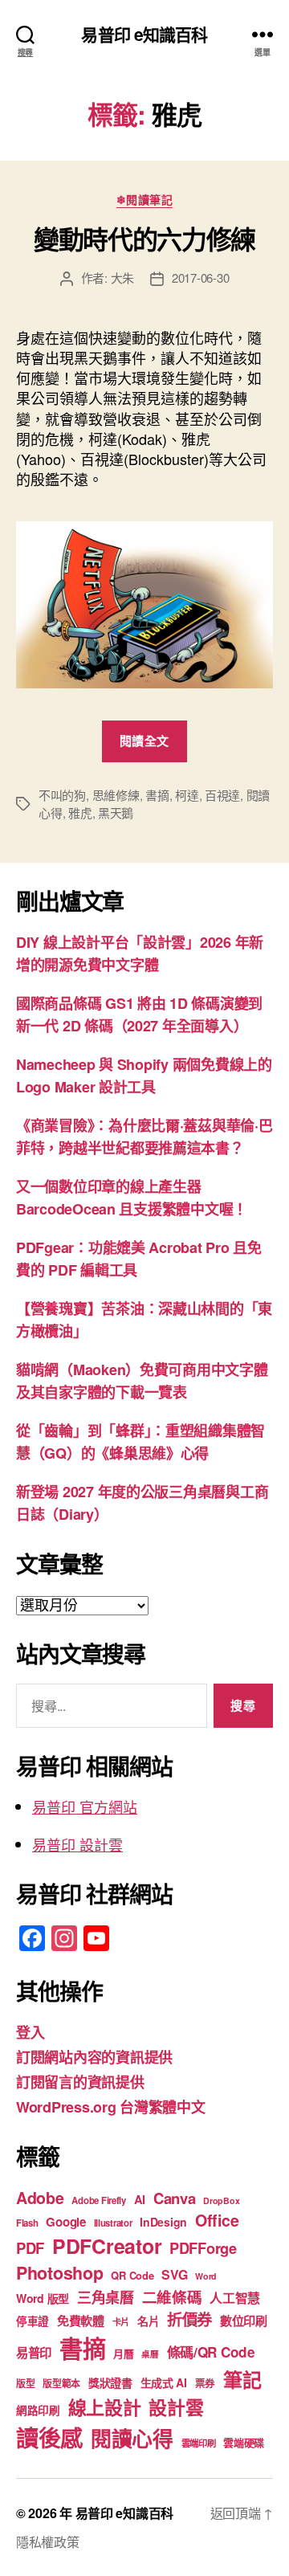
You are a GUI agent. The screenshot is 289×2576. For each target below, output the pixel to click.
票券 (205, 2383)
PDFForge (203, 2248)
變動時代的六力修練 (144, 239)
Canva (175, 2198)
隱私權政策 (48, 2542)
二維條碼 (172, 2297)
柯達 (187, 795)
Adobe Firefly (99, 2200)
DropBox (221, 2200)
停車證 (33, 2321)
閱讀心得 (132, 2438)
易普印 (34, 2353)
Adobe (40, 2198)
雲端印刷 (199, 2443)
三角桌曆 (106, 2297)
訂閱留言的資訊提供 (80, 2082)
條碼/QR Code (211, 2352)
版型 (25, 2384)
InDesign (163, 2222)
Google (65, 2222)
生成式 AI (164, 2382)
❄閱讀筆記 (145, 200)
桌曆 (150, 2354)
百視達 (222, 795)
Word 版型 (43, 2298)
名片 (148, 2321)
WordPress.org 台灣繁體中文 (111, 2107)
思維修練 (116, 795)
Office (217, 2220)
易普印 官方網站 (85, 1806)
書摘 (157, 795)
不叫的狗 (62, 795)
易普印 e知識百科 (144, 34)
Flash (27, 2223)
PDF (30, 2248)
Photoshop (60, 2273)
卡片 (121, 2322)
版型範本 (61, 2384)
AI (140, 2199)
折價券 (189, 2319)
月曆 (123, 2353)
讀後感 (49, 2437)
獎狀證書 (110, 2382)
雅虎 (80, 812)
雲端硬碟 (244, 2442)
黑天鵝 (116, 812)
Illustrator (113, 2223)
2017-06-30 (200, 278)
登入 (30, 2032)
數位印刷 (244, 2321)
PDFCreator (107, 2246)
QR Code (132, 2275)
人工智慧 (235, 2298)
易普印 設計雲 (77, 1844)
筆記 (242, 2379)
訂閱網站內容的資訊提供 (94, 2057)
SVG (174, 2274)
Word (206, 2276)
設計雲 (176, 2407)
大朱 (123, 278)
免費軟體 (81, 2321)
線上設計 (105, 2407)
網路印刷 (38, 2410)
